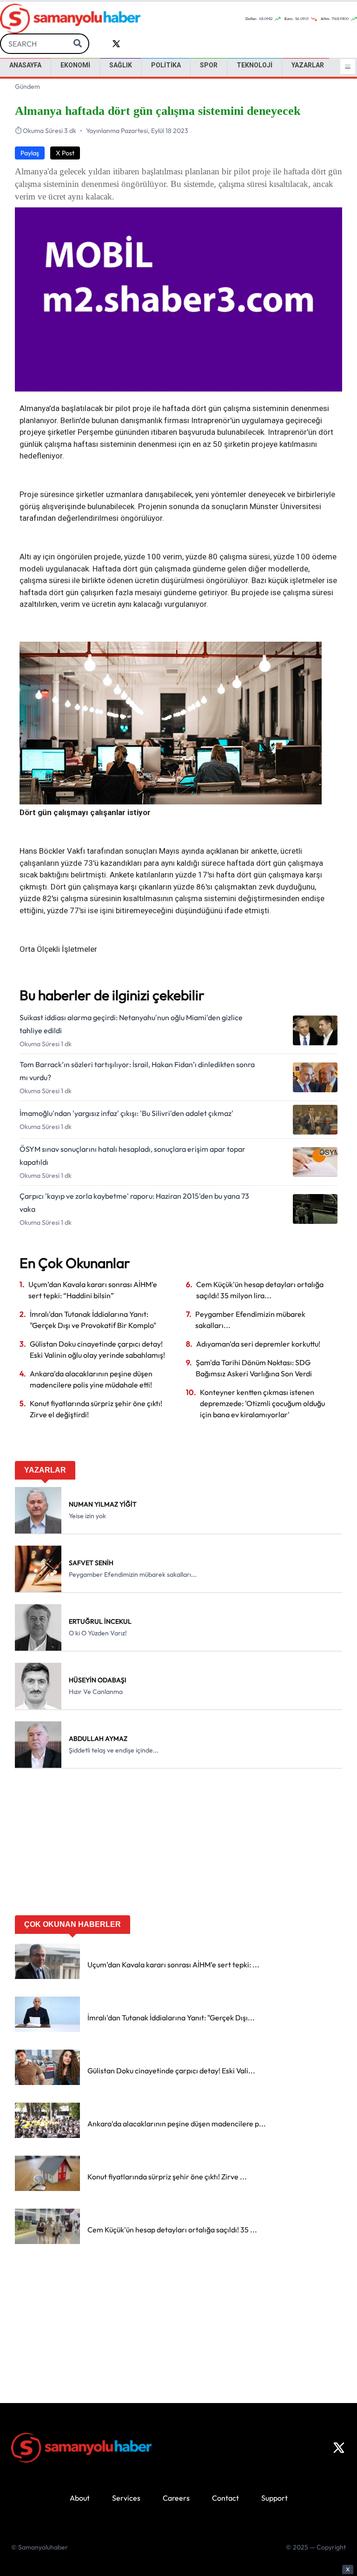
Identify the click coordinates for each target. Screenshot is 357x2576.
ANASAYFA (25, 65)
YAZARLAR (308, 65)
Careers (176, 2498)
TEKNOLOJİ (255, 65)
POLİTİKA (166, 65)
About (80, 2498)
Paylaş (30, 153)
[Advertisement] (178, 1845)
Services (126, 2498)
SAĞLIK (121, 65)
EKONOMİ (75, 65)
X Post (65, 153)
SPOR (209, 65)
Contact (225, 2498)
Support (274, 2498)
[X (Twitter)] (339, 2448)
